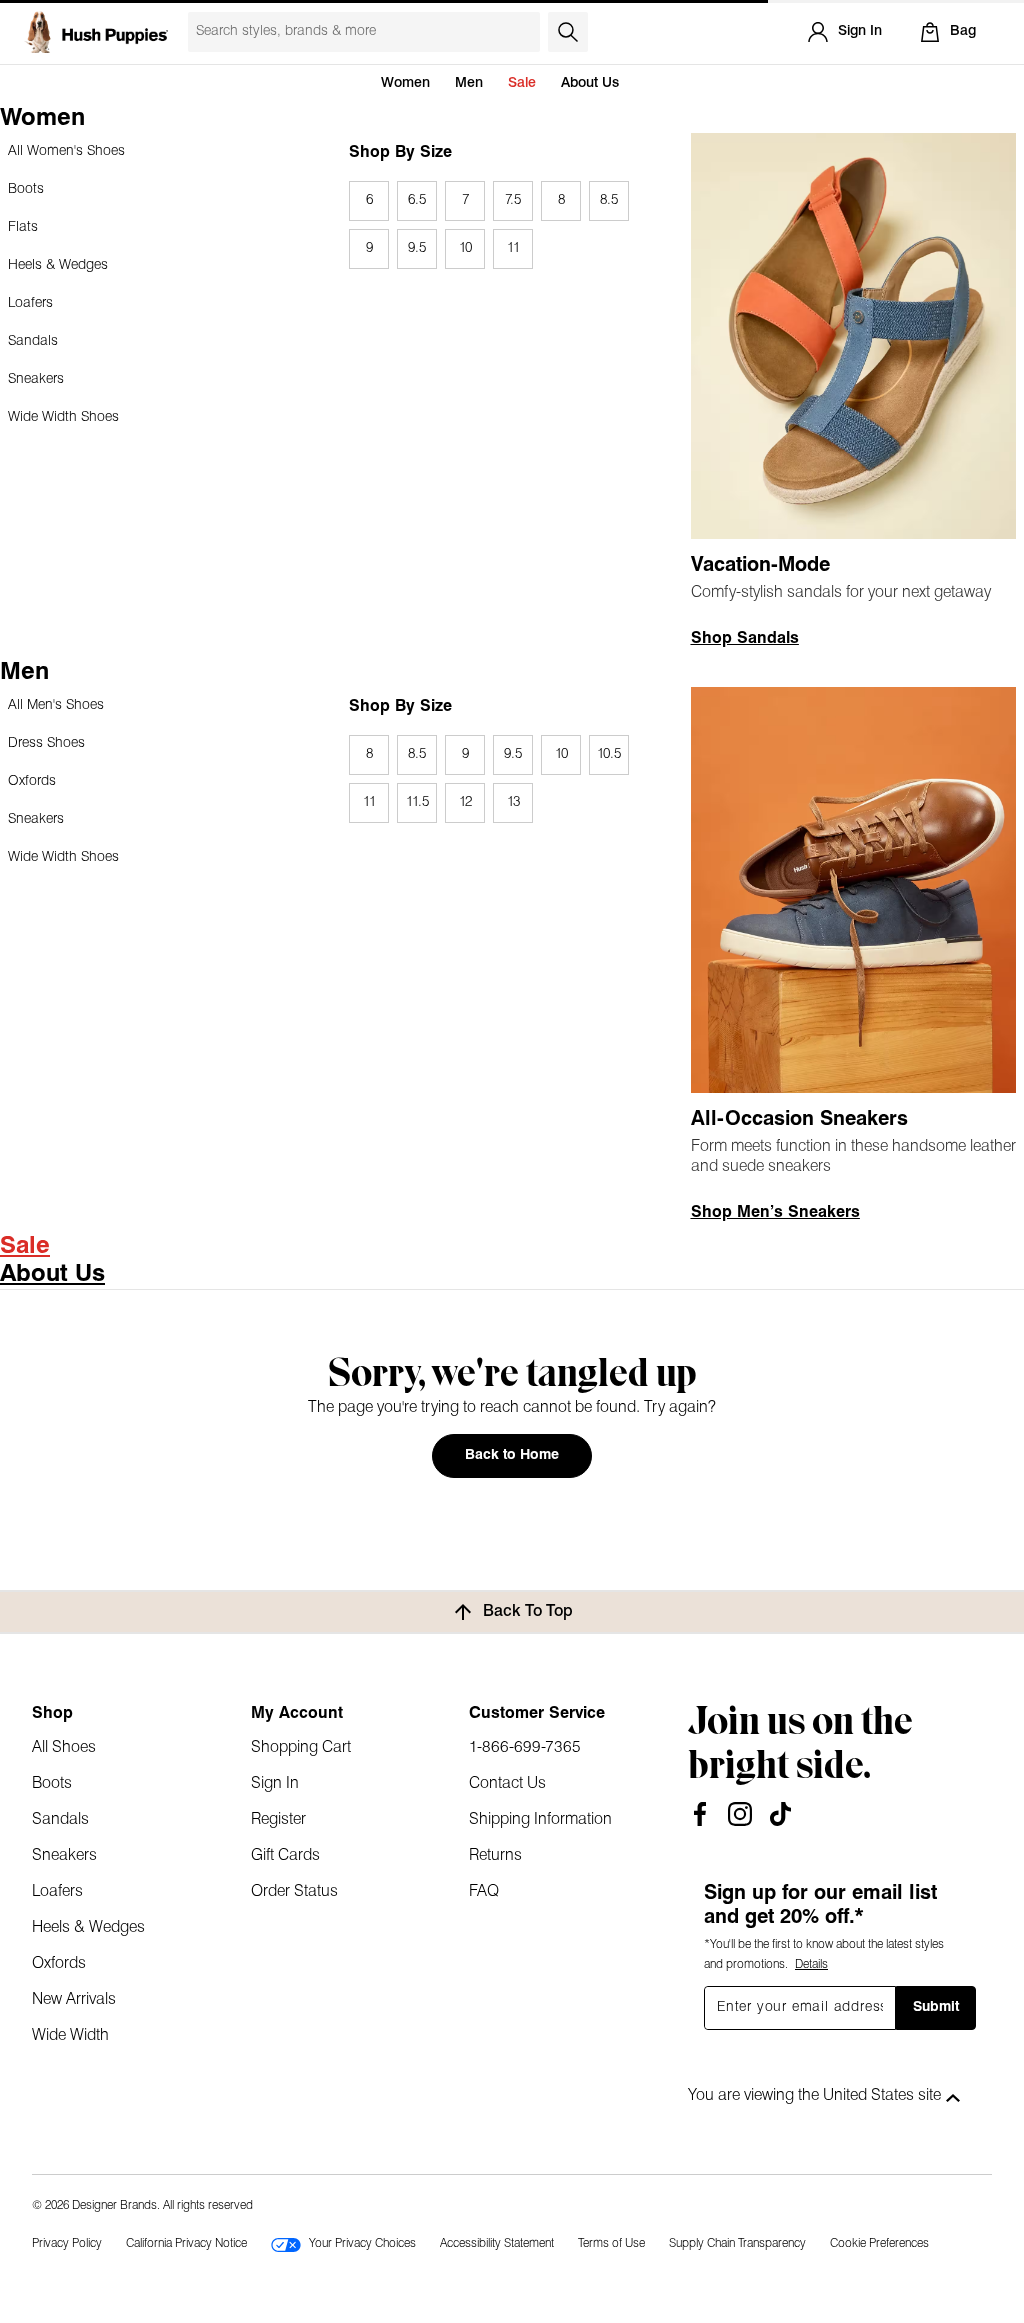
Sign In (275, 1784)
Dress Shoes (46, 743)
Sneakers (36, 379)
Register (278, 1820)
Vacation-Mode (760, 566)
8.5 (609, 200)
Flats (23, 227)
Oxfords (32, 781)
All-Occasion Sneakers (799, 1120)
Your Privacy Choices (362, 2244)
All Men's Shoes (56, 705)
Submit (936, 2007)
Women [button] (405, 83)
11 (513, 248)
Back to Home (512, 1455)
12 (465, 802)
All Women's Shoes (66, 151)
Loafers (30, 303)
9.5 (417, 248)
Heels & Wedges (58, 265)
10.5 (609, 754)
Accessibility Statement (497, 2244)
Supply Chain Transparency (737, 2244)
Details (811, 1965)
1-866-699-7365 (525, 1748)
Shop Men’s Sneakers (775, 1213)
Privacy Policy (67, 2244)
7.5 (513, 200)
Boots (26, 189)
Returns (495, 1856)
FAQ (484, 1892)
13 (513, 802)
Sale (522, 83)
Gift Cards (285, 1856)
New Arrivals (74, 2000)
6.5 (417, 200)
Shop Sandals (745, 639)
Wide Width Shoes (63, 417)
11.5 (417, 802)
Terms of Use (611, 2244)
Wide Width (70, 2036)
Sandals (33, 341)
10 (465, 248)
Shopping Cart (301, 1748)
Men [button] (469, 83)
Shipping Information (540, 1820)
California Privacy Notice (186, 2244)
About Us (590, 83)
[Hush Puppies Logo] (96, 32)
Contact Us (507, 1784)
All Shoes (64, 1748)
